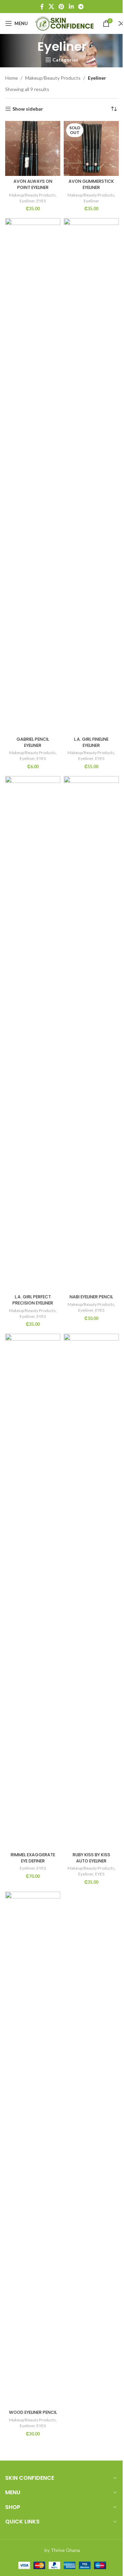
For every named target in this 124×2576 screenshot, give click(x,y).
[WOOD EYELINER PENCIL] (33, 2149)
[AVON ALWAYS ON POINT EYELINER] (33, 148)
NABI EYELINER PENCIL (91, 1297)
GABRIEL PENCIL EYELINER (33, 742)
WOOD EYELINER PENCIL (33, 2412)
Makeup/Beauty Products (53, 78)
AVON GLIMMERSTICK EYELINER (91, 184)
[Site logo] (65, 23)
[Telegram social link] (81, 7)
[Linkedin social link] (71, 7)
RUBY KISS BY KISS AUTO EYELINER (91, 1858)
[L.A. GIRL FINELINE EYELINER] (91, 476)
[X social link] (51, 7)
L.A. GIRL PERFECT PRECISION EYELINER (33, 1300)
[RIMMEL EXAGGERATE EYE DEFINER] (33, 1591)
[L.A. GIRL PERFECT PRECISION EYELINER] (33, 1034)
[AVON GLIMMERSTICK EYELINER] (91, 148)
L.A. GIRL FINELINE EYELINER (91, 742)
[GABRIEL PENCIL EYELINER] (33, 476)
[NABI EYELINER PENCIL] (91, 1034)
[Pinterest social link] (61, 7)
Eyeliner (27, 201)
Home (12, 78)
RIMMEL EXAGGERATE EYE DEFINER (33, 1858)
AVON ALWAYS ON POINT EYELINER (33, 184)
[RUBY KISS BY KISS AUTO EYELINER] (91, 1591)
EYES (41, 201)
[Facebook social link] (42, 7)
